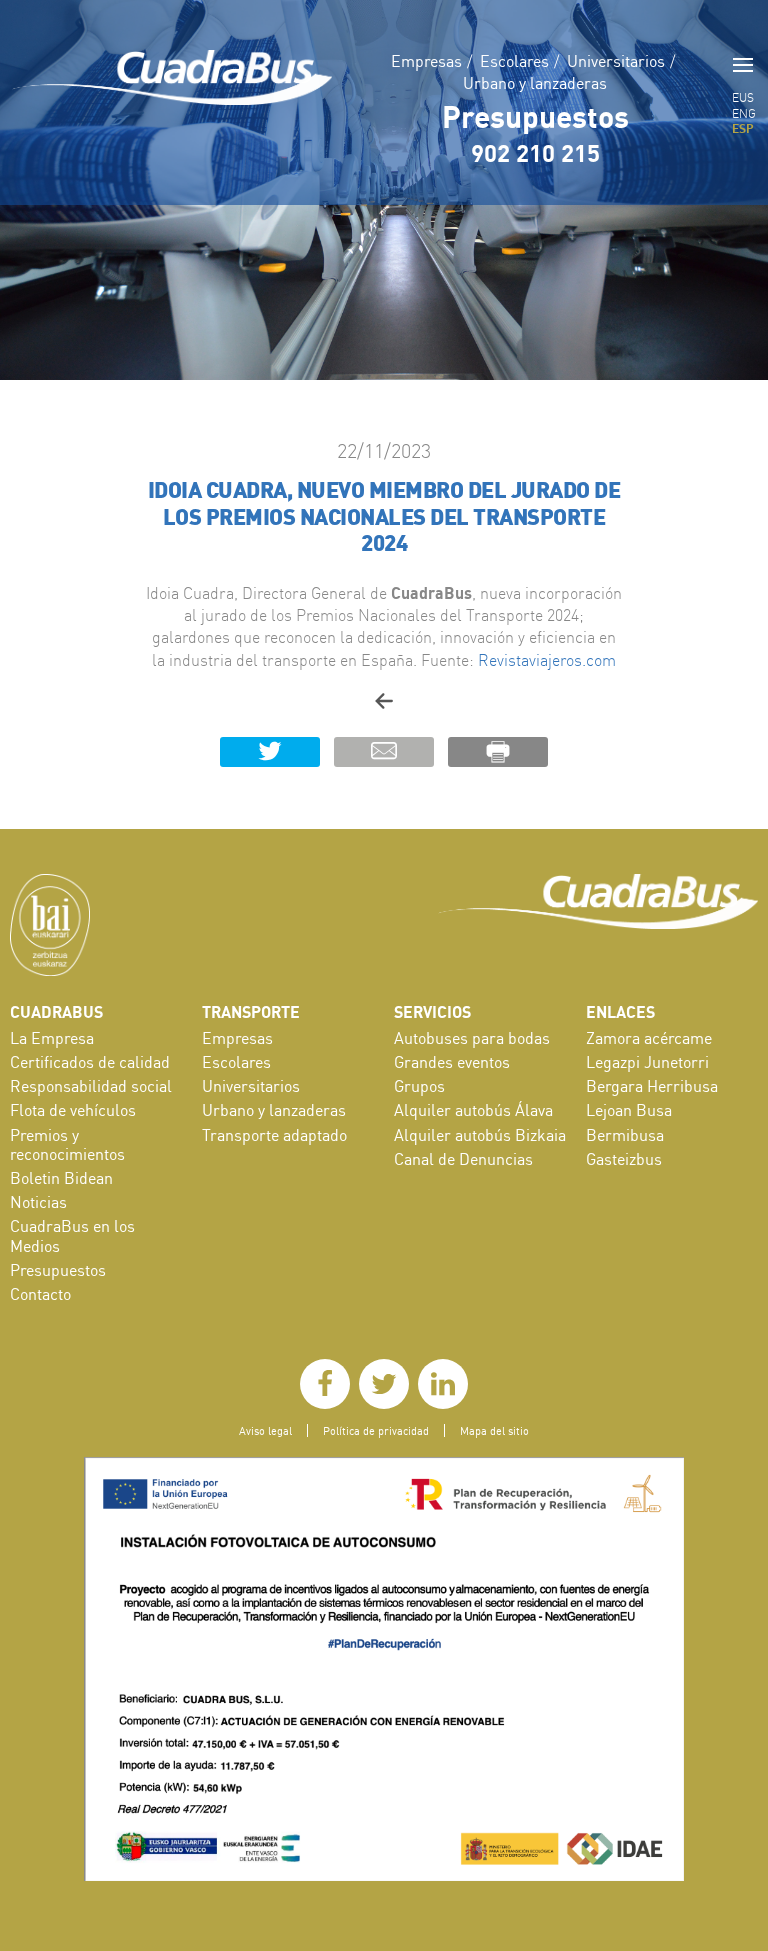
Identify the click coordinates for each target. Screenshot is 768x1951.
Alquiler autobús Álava (473, 1110)
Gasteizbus (624, 1159)
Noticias (38, 1202)
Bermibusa (625, 1135)
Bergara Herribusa (652, 1086)
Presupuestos (535, 116)
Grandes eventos (452, 1062)
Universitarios (616, 61)
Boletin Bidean (61, 1178)
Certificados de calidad (90, 1062)
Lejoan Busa (629, 1110)
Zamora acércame (649, 1038)
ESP (743, 128)
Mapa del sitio (494, 1430)
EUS (743, 97)
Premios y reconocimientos (67, 1144)
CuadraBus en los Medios (72, 1235)
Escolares (514, 61)
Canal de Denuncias (463, 1159)
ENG (744, 113)
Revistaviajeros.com (547, 660)
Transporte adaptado (274, 1135)
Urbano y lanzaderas (535, 83)
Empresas (426, 61)
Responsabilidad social (91, 1086)
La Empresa (52, 1038)
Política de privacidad (376, 1430)
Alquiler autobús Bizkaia (480, 1135)
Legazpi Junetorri (647, 1062)
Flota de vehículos (73, 1110)
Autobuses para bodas (472, 1038)
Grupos (419, 1086)
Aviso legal (265, 1430)
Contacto (40, 1294)
